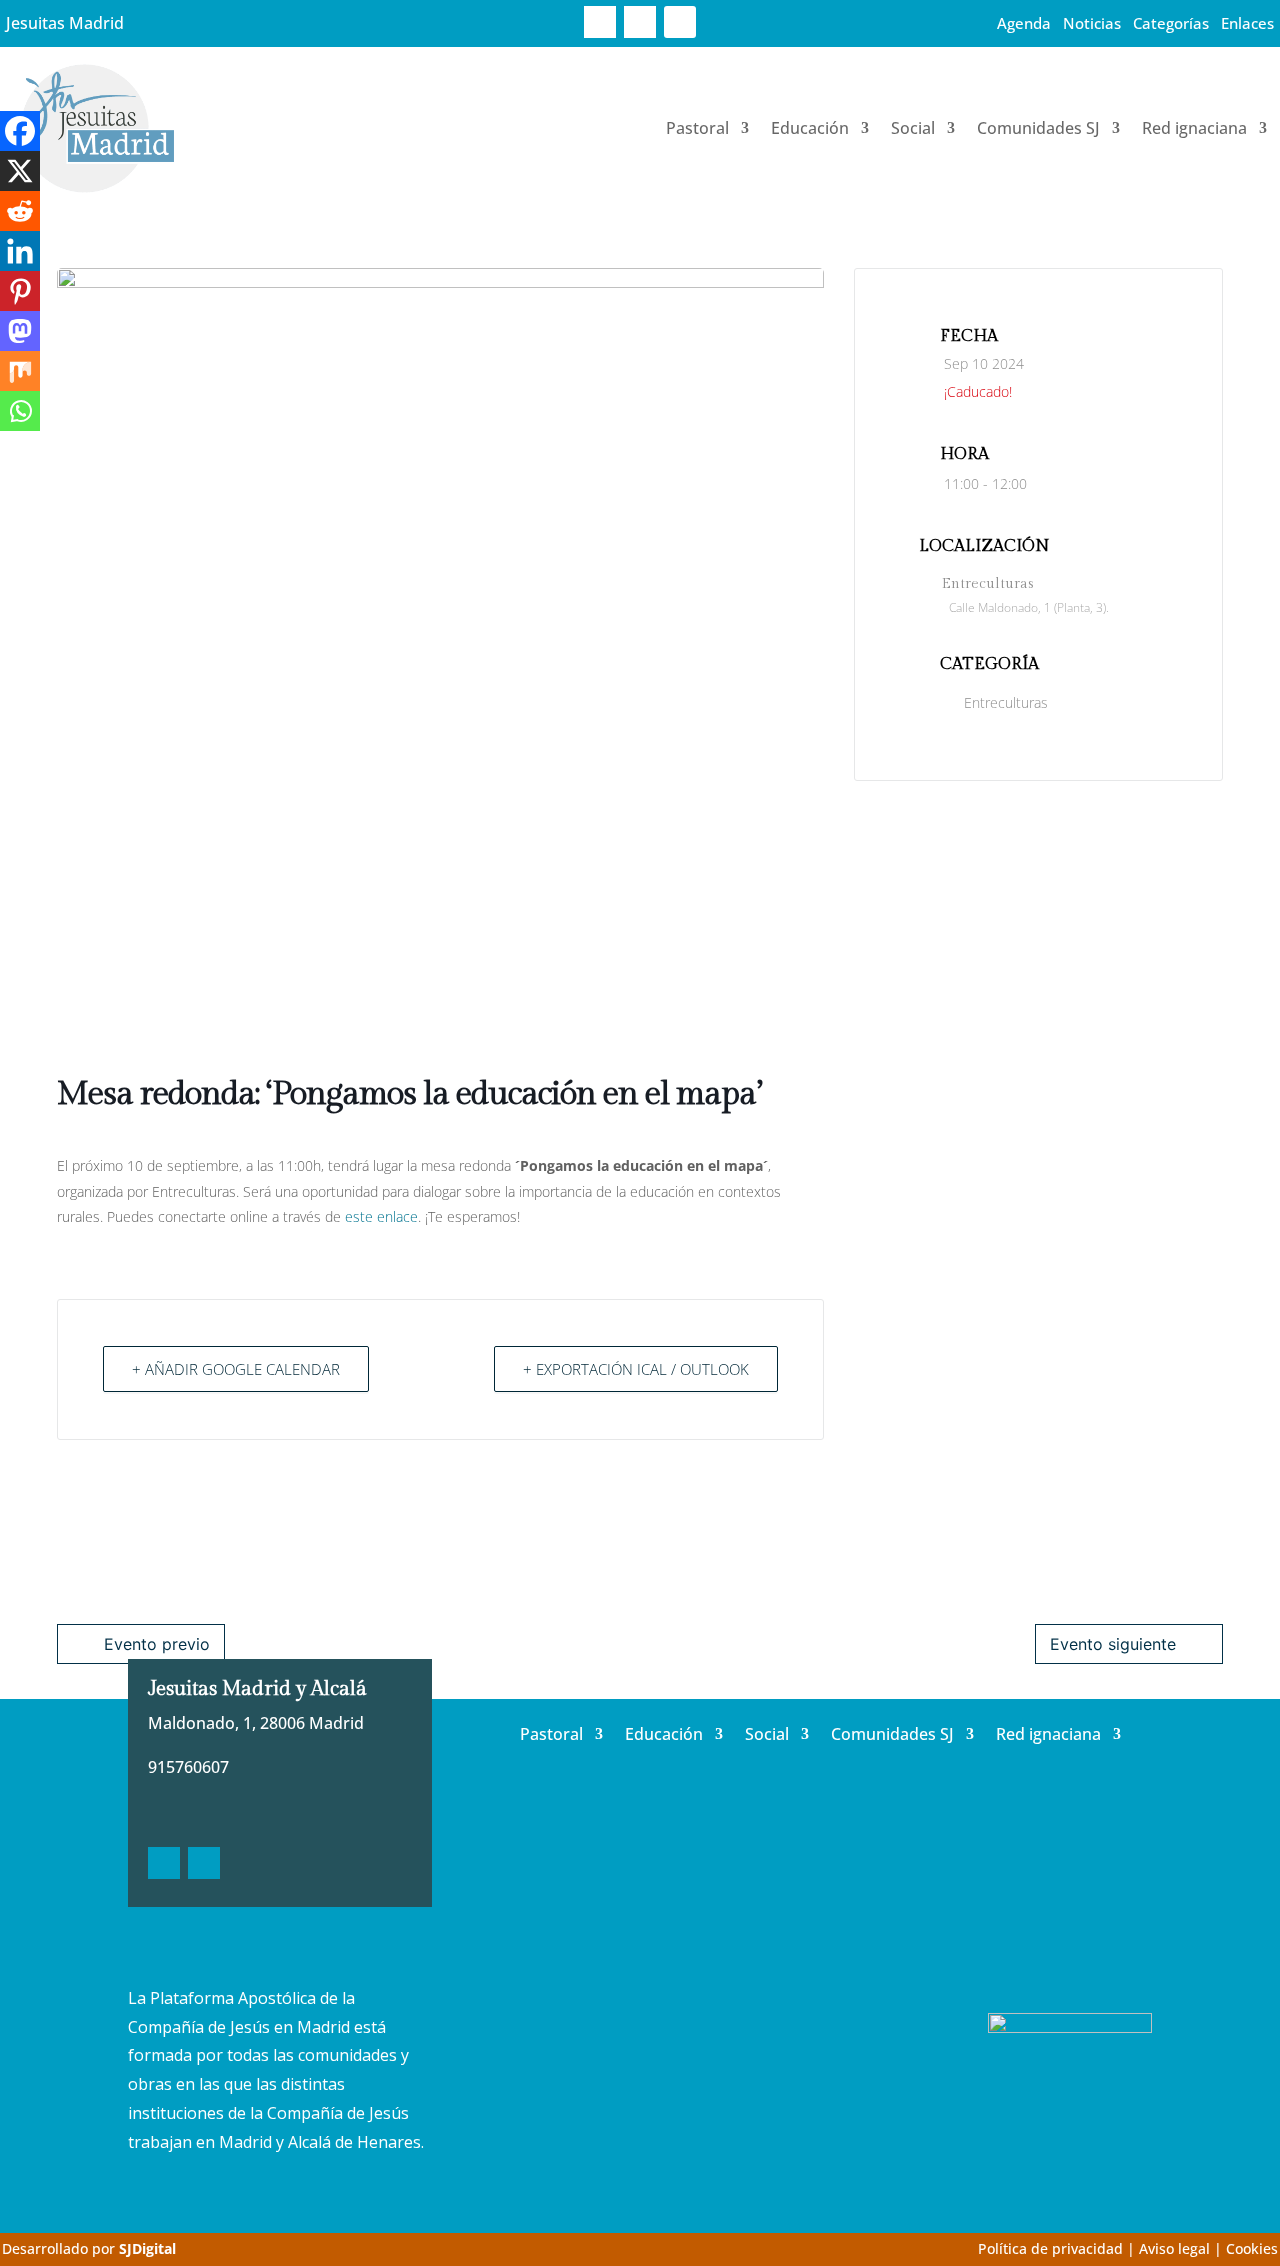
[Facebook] (20, 131)
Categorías (1171, 23)
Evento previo (157, 1644)
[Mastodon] (20, 331)
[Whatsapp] (20, 411)
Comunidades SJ (1038, 128)
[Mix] (20, 371)
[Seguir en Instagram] (680, 22)
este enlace (381, 1216)
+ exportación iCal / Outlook (636, 1369)
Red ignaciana (1194, 128)
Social (913, 128)
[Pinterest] (20, 291)
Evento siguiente (1113, 1644)
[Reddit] (20, 211)
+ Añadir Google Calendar (236, 1369)
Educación (810, 128)
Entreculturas (1006, 702)
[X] (20, 171)
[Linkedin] (20, 251)
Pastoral (697, 128)
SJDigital (147, 2248)
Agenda (1024, 23)
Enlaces (1247, 23)
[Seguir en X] (640, 22)
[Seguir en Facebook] (600, 22)
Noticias (1092, 23)
